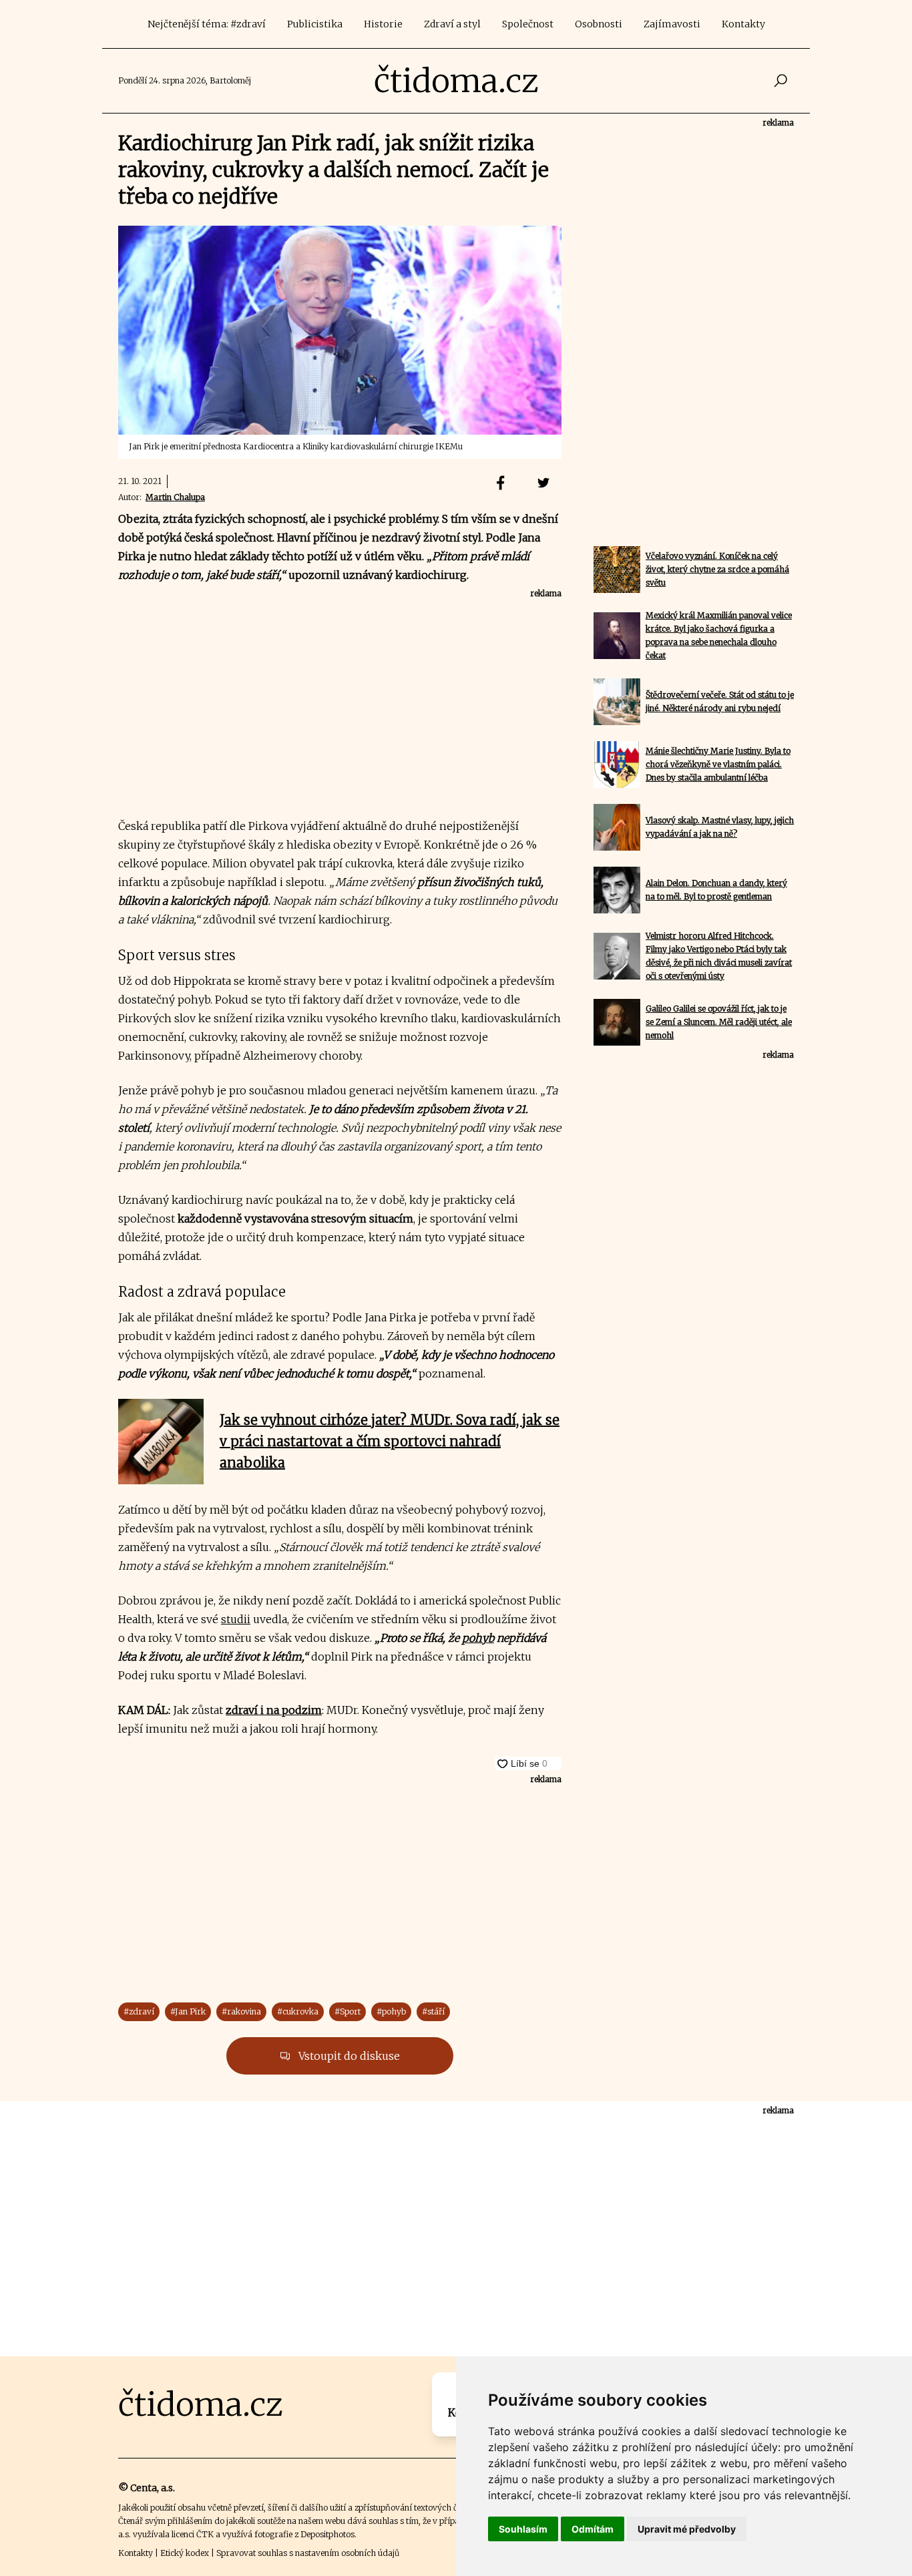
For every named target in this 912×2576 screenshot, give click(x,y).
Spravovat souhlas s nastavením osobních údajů (308, 2553)
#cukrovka (298, 2011)
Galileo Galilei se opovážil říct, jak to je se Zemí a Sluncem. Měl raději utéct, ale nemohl (719, 1022)
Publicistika (315, 24)
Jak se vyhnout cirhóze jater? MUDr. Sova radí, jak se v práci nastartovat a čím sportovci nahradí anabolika (390, 1441)
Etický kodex (185, 2553)
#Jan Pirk (188, 2011)
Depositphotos (327, 2534)
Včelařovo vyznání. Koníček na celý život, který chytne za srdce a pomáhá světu (717, 569)
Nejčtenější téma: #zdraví (207, 24)
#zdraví (139, 2011)
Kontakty (743, 24)
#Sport (348, 2011)
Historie (383, 24)
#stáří (433, 2011)
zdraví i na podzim (274, 1710)
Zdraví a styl (452, 24)
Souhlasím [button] (523, 2529)
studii (236, 1619)
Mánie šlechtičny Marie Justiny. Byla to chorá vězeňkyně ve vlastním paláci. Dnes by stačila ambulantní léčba (718, 764)
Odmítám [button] (593, 2529)
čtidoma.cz (456, 81)
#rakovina (241, 2011)
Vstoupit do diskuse (348, 2056)
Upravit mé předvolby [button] (687, 2529)
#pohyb (391, 2011)
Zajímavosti (672, 24)
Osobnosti (599, 24)
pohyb (478, 1638)
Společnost (528, 24)
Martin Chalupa (175, 497)
